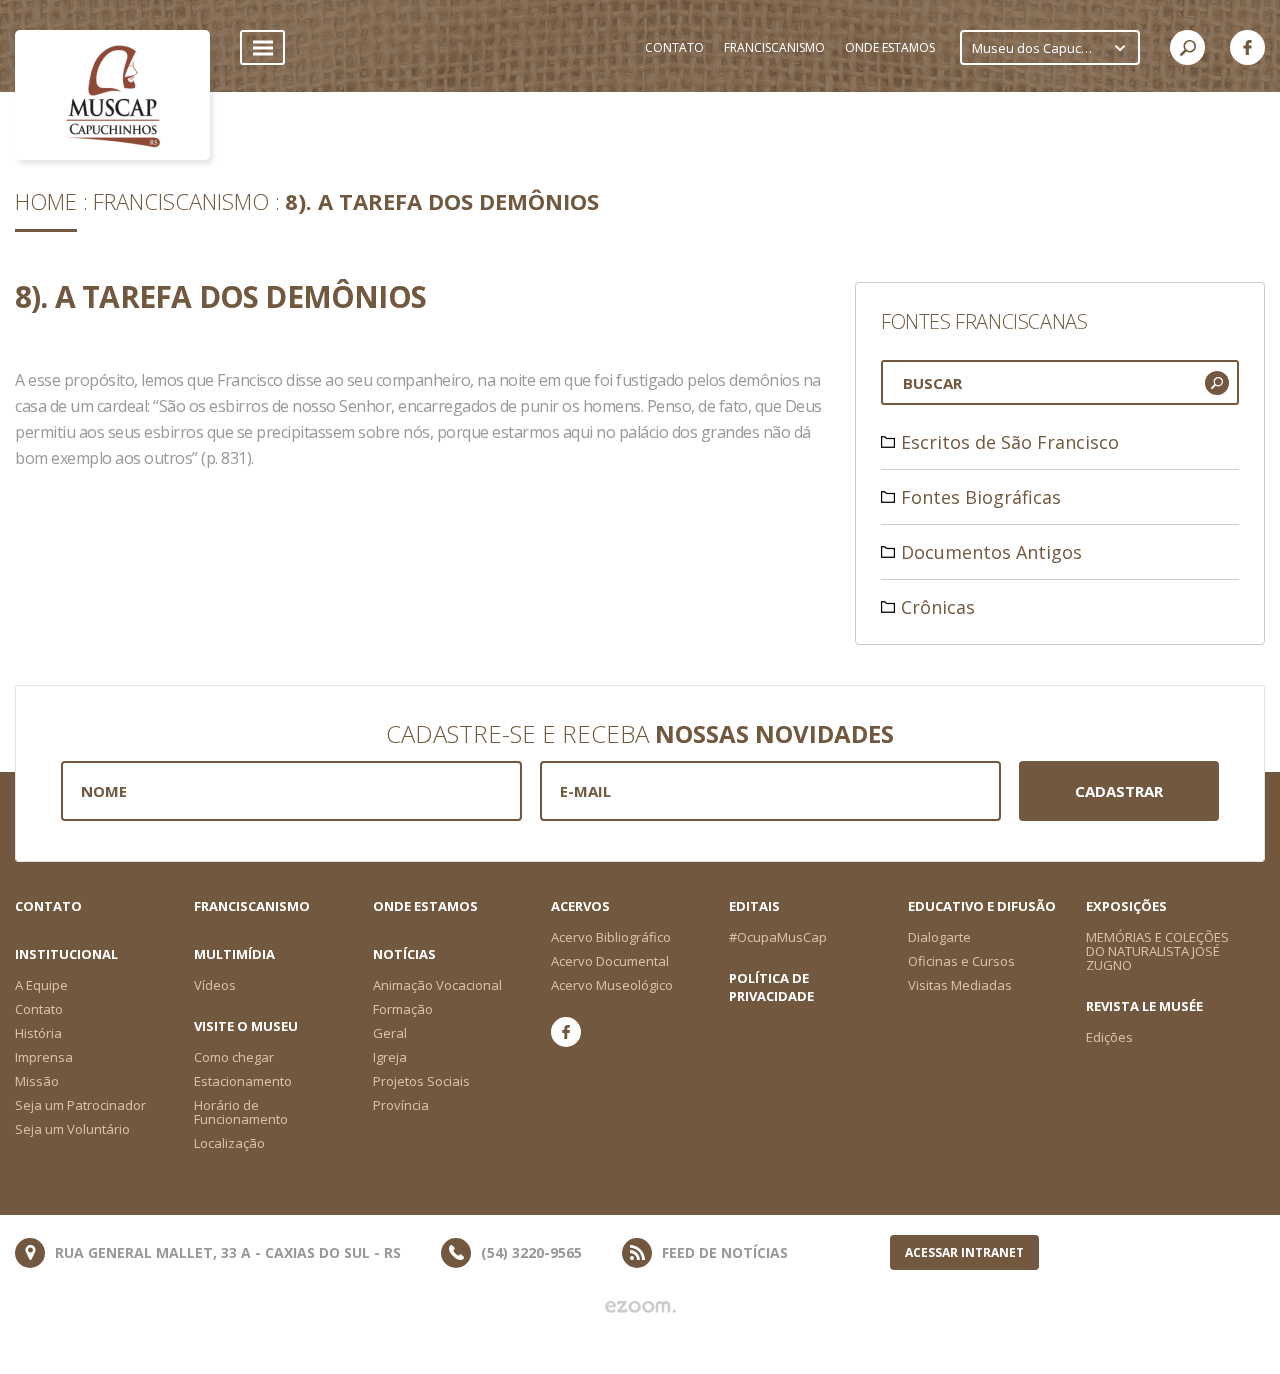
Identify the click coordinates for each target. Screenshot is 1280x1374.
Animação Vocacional (437, 985)
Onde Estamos (425, 906)
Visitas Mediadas (960, 985)
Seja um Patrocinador (80, 1105)
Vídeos (215, 985)
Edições (1109, 1037)
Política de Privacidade (771, 987)
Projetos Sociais (421, 1081)
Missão (37, 1081)
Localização (229, 1143)
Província (401, 1105)
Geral (390, 1033)
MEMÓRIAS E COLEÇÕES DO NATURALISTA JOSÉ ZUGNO (1157, 951)
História (38, 1033)
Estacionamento (243, 1081)
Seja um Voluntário (72, 1129)
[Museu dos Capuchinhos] (112, 95)
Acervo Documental (610, 961)
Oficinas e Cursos (961, 961)
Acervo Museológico (612, 985)
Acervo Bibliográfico (611, 937)
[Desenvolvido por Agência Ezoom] (640, 1307)
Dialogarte (939, 937)
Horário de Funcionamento (241, 1112)
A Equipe (41, 985)
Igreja (390, 1057)
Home (46, 201)
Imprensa (44, 1057)
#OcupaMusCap (778, 937)
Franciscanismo (181, 201)
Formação (403, 1009)
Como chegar (234, 1057)
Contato (48, 906)
